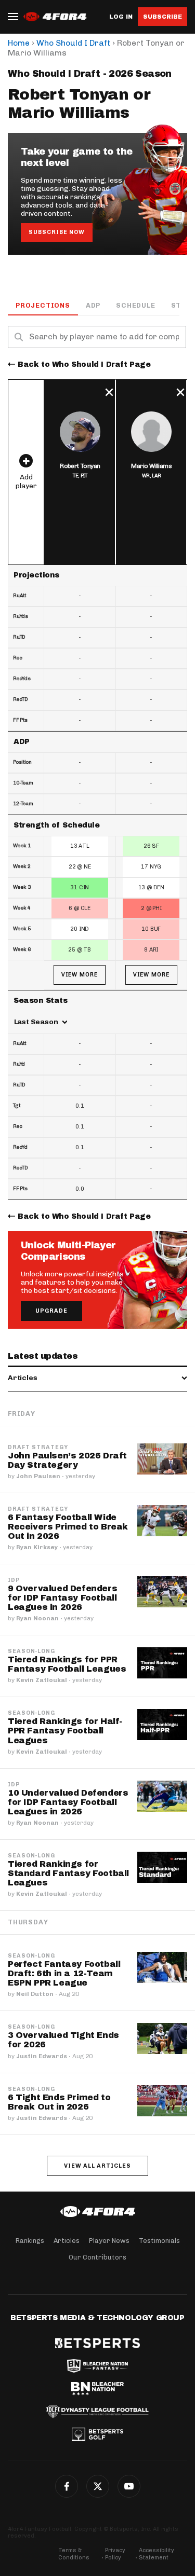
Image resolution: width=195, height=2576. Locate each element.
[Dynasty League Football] (97, 2412)
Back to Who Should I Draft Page (84, 364)
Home (19, 43)
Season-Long (31, 1651)
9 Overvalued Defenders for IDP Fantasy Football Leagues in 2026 (62, 1598)
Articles (67, 2241)
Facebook (67, 2486)
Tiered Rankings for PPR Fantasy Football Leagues (67, 1664)
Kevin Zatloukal (42, 1680)
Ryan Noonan (37, 1618)
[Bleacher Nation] (97, 2389)
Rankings (30, 2241)
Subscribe (162, 17)
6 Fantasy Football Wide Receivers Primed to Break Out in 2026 (68, 1527)
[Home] (97, 2212)
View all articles (97, 2166)
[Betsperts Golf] (97, 2434)
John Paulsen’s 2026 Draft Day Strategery (67, 1460)
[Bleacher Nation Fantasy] (97, 2366)
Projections (43, 305)
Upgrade (51, 1311)
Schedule (135, 305)
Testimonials (159, 2241)
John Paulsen (38, 1476)
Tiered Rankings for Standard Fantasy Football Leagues (68, 1873)
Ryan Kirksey (37, 1547)
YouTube (129, 2486)
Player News (109, 2241)
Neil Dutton (35, 1994)
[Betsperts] (97, 2343)
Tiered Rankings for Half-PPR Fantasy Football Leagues (65, 1731)
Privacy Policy (115, 2554)
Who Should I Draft (73, 43)
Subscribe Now (57, 232)
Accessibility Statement (157, 2554)
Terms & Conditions (74, 2554)
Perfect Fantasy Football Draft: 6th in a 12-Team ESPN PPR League (64, 1973)
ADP (93, 305)
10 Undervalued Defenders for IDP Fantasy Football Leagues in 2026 (68, 1802)
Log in (121, 17)
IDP (14, 1580)
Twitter (98, 2486)
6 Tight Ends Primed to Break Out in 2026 (59, 2102)
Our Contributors (97, 2257)
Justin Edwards (42, 2056)
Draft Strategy (38, 1448)
